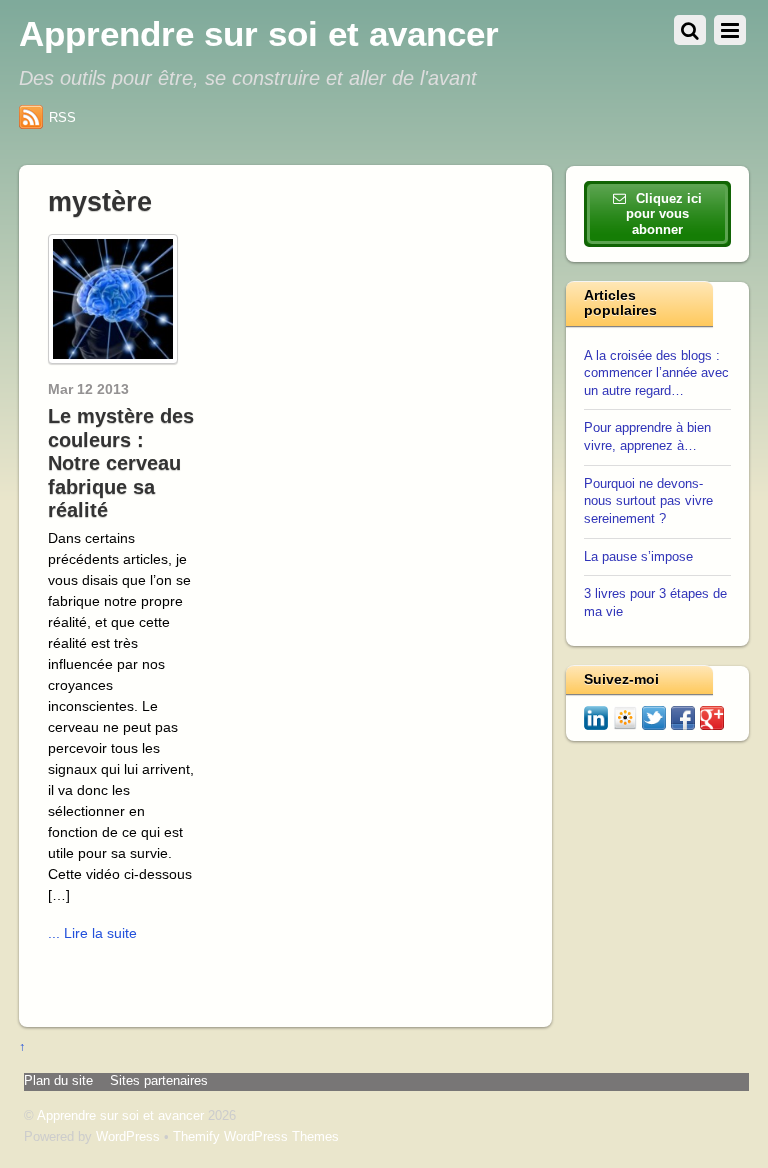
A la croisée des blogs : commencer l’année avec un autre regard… (656, 373)
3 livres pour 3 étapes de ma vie (655, 603)
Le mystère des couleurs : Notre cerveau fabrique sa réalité (121, 463)
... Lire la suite (92, 933)
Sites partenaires (159, 1081)
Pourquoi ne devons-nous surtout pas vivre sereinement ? (648, 501)
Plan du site (58, 1081)
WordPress (128, 1137)
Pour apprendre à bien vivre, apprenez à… (647, 437)
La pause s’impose (638, 557)
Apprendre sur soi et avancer (120, 1116)
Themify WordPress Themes (256, 1137)
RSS (62, 117)
